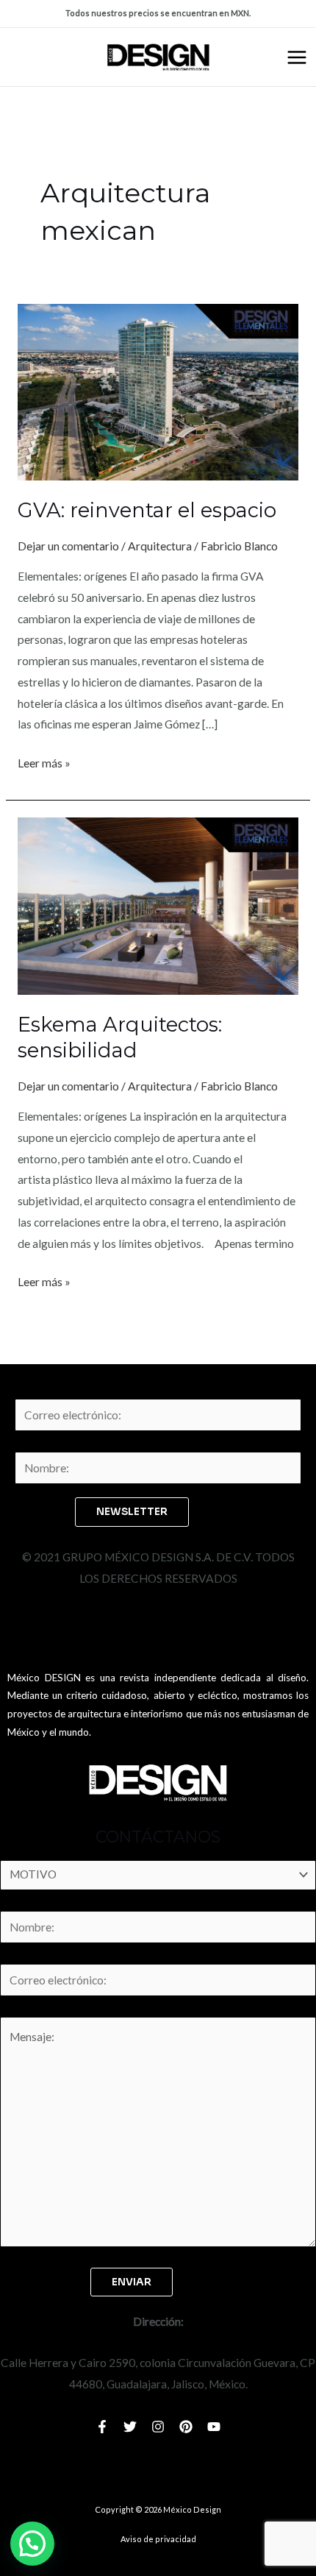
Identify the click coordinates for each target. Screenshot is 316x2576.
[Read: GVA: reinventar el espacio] (158, 391)
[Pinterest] (186, 2427)
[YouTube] (214, 2427)
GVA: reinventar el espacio (147, 510)
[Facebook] (102, 2427)
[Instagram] (158, 2427)
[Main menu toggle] (297, 57)
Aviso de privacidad (158, 2539)
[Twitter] (130, 2427)
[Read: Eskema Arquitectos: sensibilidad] (158, 904)
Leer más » (44, 761)
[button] (32, 2544)
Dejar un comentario (68, 546)
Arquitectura (160, 546)
